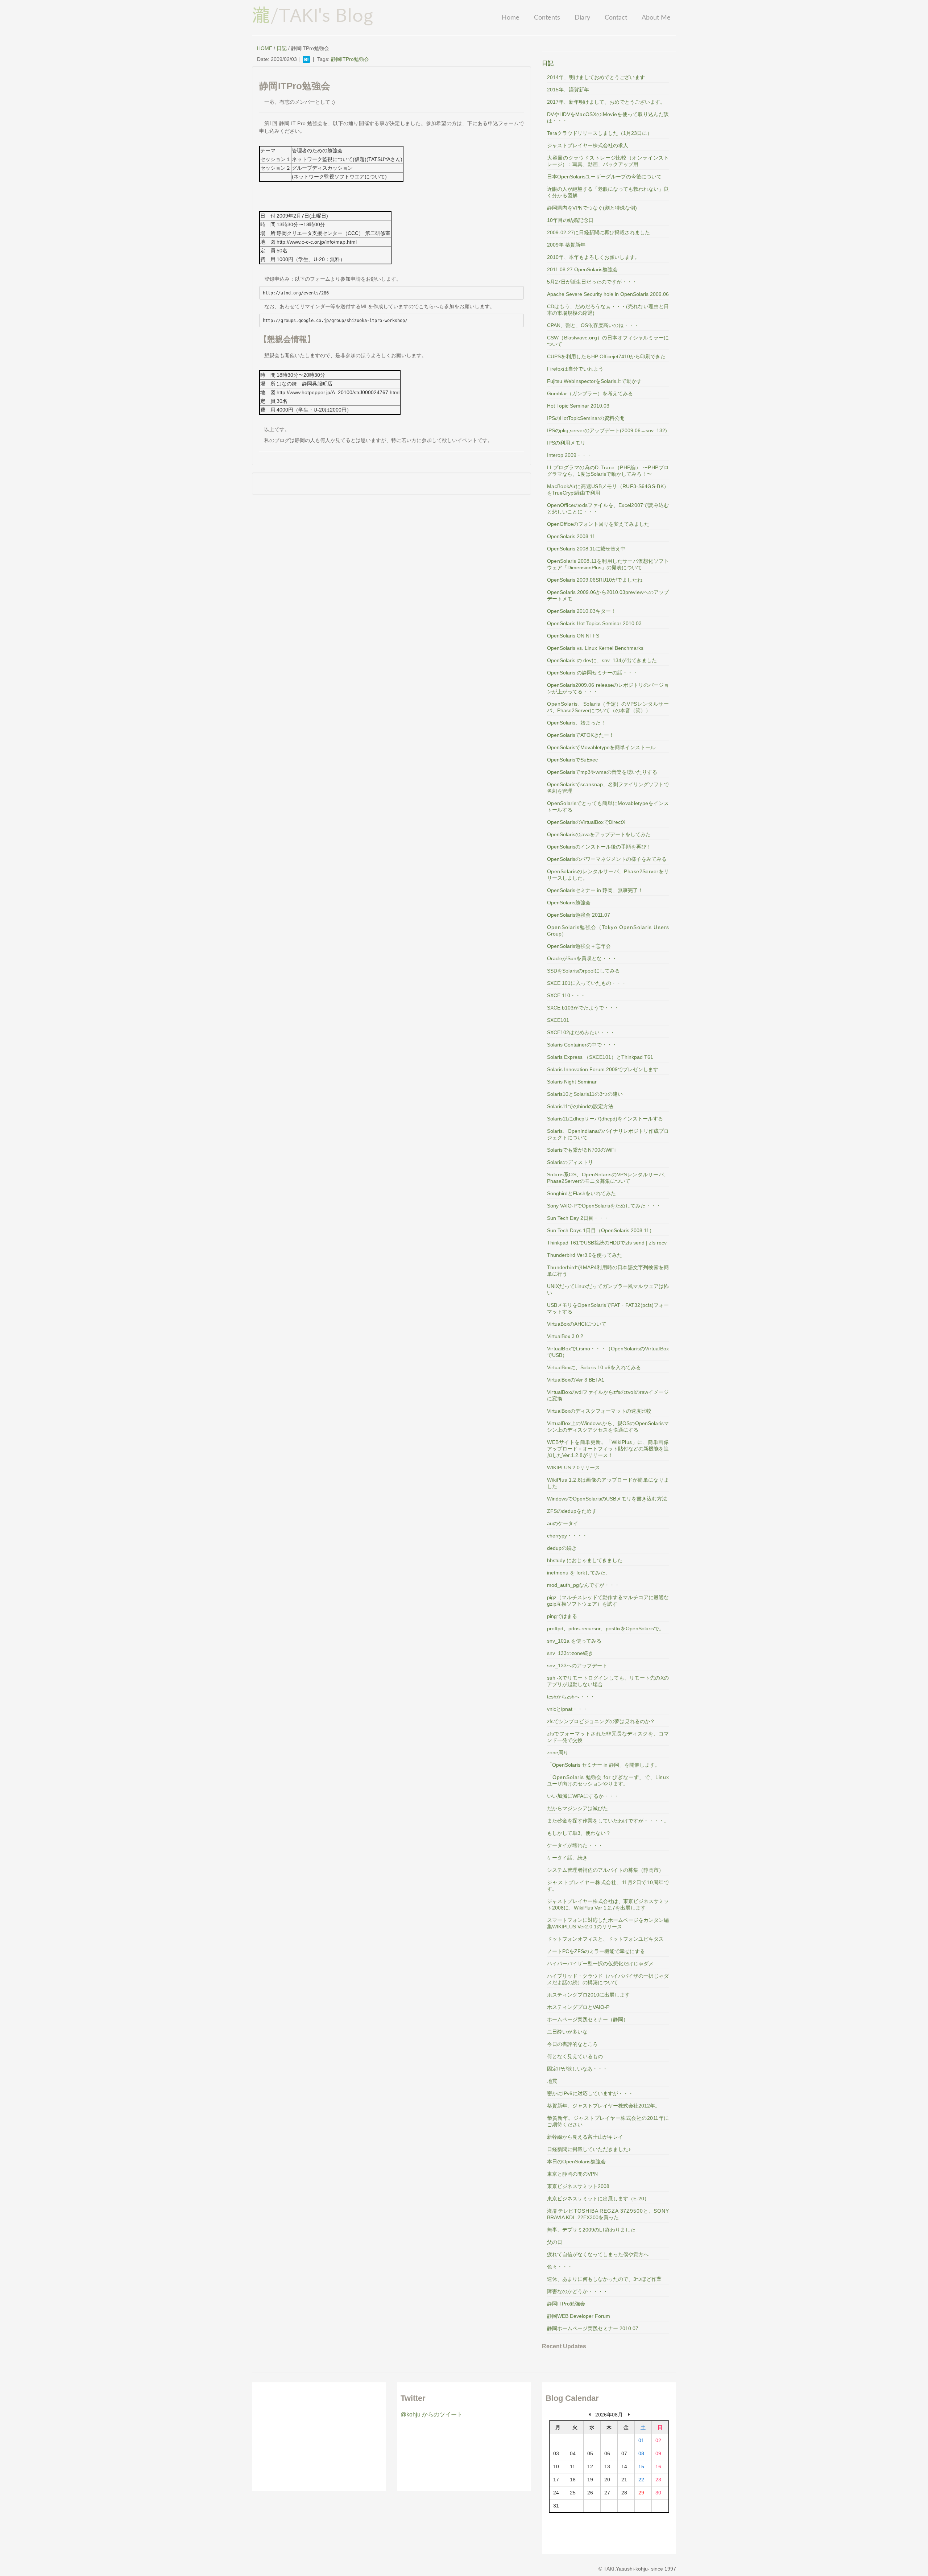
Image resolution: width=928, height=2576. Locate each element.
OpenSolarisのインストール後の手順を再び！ (599, 847)
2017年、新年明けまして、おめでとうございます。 (606, 102)
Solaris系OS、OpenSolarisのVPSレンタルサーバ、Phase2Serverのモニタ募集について (608, 1178)
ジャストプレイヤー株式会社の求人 (588, 145)
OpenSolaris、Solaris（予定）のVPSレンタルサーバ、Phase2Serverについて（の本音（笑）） (608, 707)
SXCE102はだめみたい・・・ (581, 1032)
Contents (547, 18)
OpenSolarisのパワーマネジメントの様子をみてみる (607, 859)
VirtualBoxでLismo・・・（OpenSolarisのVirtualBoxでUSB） (608, 1352)
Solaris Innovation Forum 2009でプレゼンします (603, 1069)
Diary (582, 18)
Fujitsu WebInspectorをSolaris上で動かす (594, 381)
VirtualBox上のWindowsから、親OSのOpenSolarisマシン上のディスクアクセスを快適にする (608, 1427)
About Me (656, 18)
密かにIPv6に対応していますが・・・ (590, 2093)
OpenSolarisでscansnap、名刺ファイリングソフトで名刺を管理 (608, 788)
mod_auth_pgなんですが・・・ (583, 1585)
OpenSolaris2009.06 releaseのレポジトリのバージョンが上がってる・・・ (608, 688)
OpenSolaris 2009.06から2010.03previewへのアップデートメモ (608, 595)
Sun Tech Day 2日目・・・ (578, 1218)
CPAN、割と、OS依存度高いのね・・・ (593, 325)
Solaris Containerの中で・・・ (582, 1045)
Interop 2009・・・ (569, 455)
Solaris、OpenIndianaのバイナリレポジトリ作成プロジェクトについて (608, 1134)
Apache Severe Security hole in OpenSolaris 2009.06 (608, 294)
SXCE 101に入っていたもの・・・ (587, 983)
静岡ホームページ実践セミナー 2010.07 (593, 2328)
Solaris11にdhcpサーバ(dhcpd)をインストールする (605, 1119)
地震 (552, 2081)
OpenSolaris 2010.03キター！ (581, 611)
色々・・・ (560, 2267)
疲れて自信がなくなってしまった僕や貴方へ (598, 2254)
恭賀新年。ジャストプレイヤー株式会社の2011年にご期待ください (608, 2121)
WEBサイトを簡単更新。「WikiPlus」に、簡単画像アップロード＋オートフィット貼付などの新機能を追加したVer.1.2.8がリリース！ (608, 1449)
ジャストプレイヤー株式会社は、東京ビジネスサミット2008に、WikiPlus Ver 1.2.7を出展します (608, 1904)
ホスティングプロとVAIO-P (578, 2007)
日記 (282, 48)
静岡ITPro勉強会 (350, 59)
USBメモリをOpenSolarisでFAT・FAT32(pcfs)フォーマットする (608, 1308)
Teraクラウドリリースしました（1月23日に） (600, 133)
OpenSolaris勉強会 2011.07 (579, 915)
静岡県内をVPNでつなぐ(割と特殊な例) (592, 208)
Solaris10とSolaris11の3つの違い (585, 1094)
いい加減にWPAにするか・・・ (583, 1796)
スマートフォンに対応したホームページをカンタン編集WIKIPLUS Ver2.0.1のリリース (608, 1923)
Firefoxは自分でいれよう (575, 369)
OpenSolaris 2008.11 (571, 536)
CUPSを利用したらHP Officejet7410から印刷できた (606, 356)
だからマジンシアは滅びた (577, 1808)
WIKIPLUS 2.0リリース (573, 1467)
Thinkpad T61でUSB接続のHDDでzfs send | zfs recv (607, 1243)
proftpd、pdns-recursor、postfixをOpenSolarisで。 (606, 1628)
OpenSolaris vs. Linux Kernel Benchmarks (595, 648)
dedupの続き (562, 1548)
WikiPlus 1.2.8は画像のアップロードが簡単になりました (608, 1483)
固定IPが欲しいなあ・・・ (577, 2069)
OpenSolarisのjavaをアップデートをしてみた (599, 834)
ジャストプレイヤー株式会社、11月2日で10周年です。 (608, 1886)
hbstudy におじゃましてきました (585, 1560)
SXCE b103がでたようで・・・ (583, 1008)
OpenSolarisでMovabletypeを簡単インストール (601, 747)
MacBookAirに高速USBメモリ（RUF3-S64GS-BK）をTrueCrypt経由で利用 (608, 490)
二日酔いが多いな (567, 2032)
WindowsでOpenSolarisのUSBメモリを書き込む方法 (607, 1499)
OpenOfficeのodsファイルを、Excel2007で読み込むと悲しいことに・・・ (608, 508)
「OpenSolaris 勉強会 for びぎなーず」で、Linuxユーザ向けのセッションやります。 (608, 1780)
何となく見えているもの (575, 2056)
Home (511, 18)
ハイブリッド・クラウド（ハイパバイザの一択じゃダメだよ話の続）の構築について (608, 1979)
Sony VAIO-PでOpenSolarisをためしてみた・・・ (604, 1206)
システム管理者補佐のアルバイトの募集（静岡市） (605, 1870)
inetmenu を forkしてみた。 (579, 1573)
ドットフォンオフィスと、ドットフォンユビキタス (605, 1939)
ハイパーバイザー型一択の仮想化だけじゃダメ (600, 1964)
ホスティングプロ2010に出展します (588, 1995)
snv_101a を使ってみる (574, 1641)
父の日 (555, 2242)
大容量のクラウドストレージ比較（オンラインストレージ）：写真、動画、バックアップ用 (608, 161)
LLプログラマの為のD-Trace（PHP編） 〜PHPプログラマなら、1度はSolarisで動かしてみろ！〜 (608, 471)
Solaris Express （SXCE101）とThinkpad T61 (600, 1057)
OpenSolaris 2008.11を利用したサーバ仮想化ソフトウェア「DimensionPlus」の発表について (608, 564)
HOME (265, 48)
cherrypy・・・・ (567, 1536)
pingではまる (562, 1616)
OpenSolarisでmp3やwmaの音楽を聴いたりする (602, 772)
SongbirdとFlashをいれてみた (581, 1193)
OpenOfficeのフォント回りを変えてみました (598, 524)
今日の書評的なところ (572, 2044)
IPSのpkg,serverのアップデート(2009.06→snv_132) (607, 430)
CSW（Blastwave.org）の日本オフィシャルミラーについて (608, 341)
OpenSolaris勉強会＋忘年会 (579, 946)
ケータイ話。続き (567, 1858)
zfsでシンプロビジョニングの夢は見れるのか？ (601, 1721)
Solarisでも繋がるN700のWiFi (581, 1150)
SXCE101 (558, 1020)
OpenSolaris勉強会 (569, 903)
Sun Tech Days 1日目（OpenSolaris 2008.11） (601, 1230)
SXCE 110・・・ (566, 995)
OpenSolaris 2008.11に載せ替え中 (586, 549)
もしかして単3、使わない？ (579, 1833)
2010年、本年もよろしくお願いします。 (593, 257)
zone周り (558, 1753)
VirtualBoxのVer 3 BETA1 (576, 1380)
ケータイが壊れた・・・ (575, 1845)
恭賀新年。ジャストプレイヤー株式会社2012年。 (604, 2106)
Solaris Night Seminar (572, 1082)
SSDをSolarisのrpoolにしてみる (583, 971)
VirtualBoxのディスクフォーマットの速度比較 (599, 1411)
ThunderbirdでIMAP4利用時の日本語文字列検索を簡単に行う (608, 1271)
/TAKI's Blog (313, 15)
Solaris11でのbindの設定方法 (580, 1106)
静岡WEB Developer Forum (579, 2316)
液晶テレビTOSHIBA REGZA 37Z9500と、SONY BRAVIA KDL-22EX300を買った (608, 2214)
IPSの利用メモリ (566, 443)
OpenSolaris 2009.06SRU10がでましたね (595, 580)
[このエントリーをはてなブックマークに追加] (306, 59)
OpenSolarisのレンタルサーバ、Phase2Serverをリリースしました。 (608, 875)
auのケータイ (563, 1523)
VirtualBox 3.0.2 (565, 1336)
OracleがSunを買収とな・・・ (582, 958)
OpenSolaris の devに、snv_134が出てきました (602, 660)
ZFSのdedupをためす (572, 1511)
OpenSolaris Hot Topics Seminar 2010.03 (594, 623)
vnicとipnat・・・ (567, 1709)
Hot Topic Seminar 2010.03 (578, 406)
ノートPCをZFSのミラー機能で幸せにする (596, 1951)
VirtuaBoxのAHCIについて (577, 1324)
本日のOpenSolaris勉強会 (576, 2162)
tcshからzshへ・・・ (571, 1697)
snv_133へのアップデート (577, 1665)
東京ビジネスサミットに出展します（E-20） (598, 2199)
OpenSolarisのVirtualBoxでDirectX (586, 822)
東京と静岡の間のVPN (572, 2174)
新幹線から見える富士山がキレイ (585, 2137)
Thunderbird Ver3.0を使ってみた (585, 1255)
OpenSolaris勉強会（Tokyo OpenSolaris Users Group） (608, 930)
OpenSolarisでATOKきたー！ (581, 735)
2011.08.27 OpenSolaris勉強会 (582, 269)
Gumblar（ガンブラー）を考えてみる (590, 393)
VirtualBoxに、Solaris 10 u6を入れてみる (594, 1367)
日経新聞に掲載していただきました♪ (589, 2149)
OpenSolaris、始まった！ (576, 723)
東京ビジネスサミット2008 (578, 2186)
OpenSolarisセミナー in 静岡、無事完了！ (595, 890)
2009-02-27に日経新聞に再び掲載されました (598, 232)
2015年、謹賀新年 (568, 90)
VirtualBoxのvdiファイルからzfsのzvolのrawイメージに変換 (608, 1395)
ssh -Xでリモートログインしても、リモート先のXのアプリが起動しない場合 (608, 1681)
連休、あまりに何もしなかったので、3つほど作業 (604, 2279)
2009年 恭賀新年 (566, 245)
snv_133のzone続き (570, 1653)
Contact (616, 18)
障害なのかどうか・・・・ (577, 2291)
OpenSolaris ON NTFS (573, 636)
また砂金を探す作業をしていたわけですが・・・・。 (608, 1821)
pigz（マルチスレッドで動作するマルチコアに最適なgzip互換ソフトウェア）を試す (608, 1601)
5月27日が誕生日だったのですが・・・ (592, 282)
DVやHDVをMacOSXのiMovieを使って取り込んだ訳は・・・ (608, 117)
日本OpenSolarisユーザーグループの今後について (604, 177)
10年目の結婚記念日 (570, 220)
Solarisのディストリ (570, 1162)
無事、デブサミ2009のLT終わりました (591, 2230)
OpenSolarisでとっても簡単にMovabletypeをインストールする (608, 806)
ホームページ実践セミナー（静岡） (588, 2019)
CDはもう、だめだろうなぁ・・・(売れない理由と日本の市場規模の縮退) (608, 310)
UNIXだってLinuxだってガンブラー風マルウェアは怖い (608, 1289)
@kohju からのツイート (432, 2414)
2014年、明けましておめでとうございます (596, 77)
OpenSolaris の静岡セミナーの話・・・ (592, 673)
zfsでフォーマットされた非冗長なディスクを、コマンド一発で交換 (608, 1737)
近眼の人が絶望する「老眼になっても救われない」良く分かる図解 (608, 192)
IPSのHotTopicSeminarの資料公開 (586, 418)
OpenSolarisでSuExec (572, 760)
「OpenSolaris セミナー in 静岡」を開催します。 (603, 1765)
